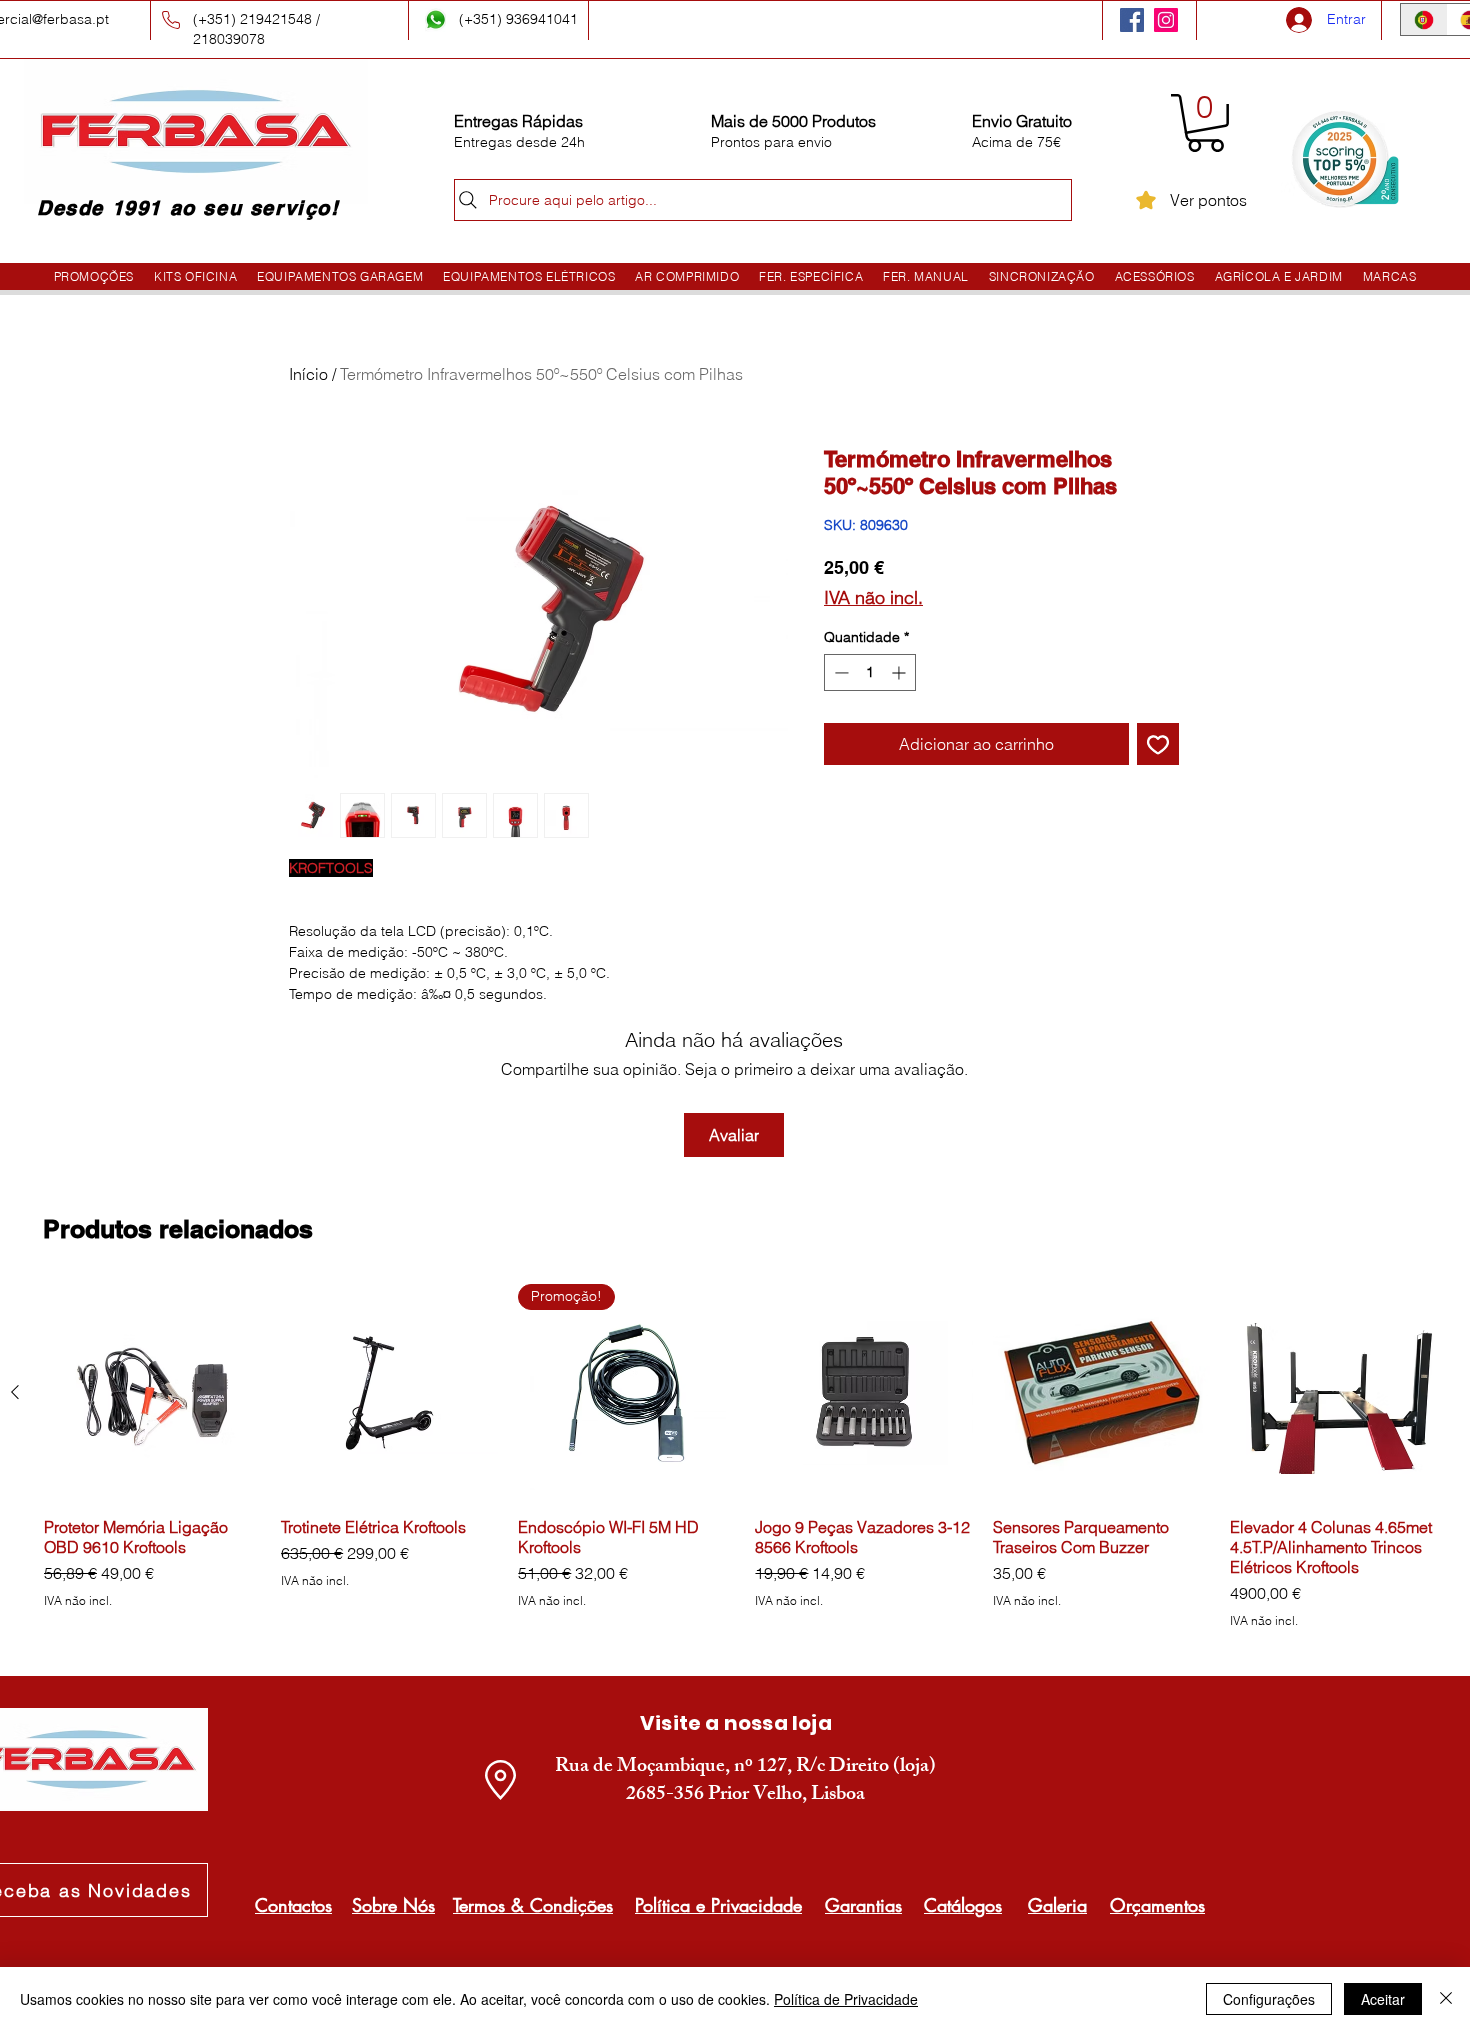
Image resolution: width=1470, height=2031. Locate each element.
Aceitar (1383, 1999)
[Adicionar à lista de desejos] (1158, 744)
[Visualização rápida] (152, 1392)
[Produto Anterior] (15, 1392)
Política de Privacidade (846, 1999)
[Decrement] (839, 672)
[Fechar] (1446, 1999)
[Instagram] (1166, 20)
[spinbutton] (870, 672)
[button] (1205, 123)
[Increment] (900, 672)
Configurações (1269, 1999)
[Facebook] (1132, 20)
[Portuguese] (1424, 19)
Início (308, 374)
